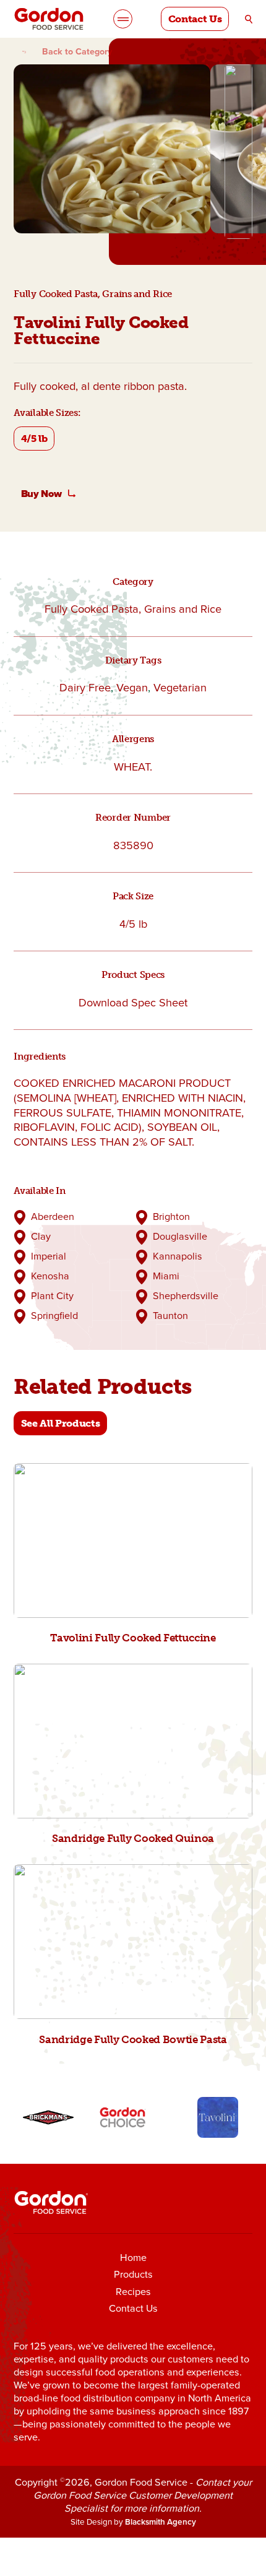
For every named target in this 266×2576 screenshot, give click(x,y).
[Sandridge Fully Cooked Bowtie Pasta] (133, 1942)
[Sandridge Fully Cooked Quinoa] (133, 1741)
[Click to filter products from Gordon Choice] (123, 2118)
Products (133, 2274)
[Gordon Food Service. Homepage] (49, 19)
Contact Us (133, 2308)
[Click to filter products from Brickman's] (49, 2118)
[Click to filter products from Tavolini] (218, 2118)
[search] (249, 19)
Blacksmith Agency (161, 2522)
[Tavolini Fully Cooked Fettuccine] (133, 1541)
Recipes (133, 2292)
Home (133, 2258)
